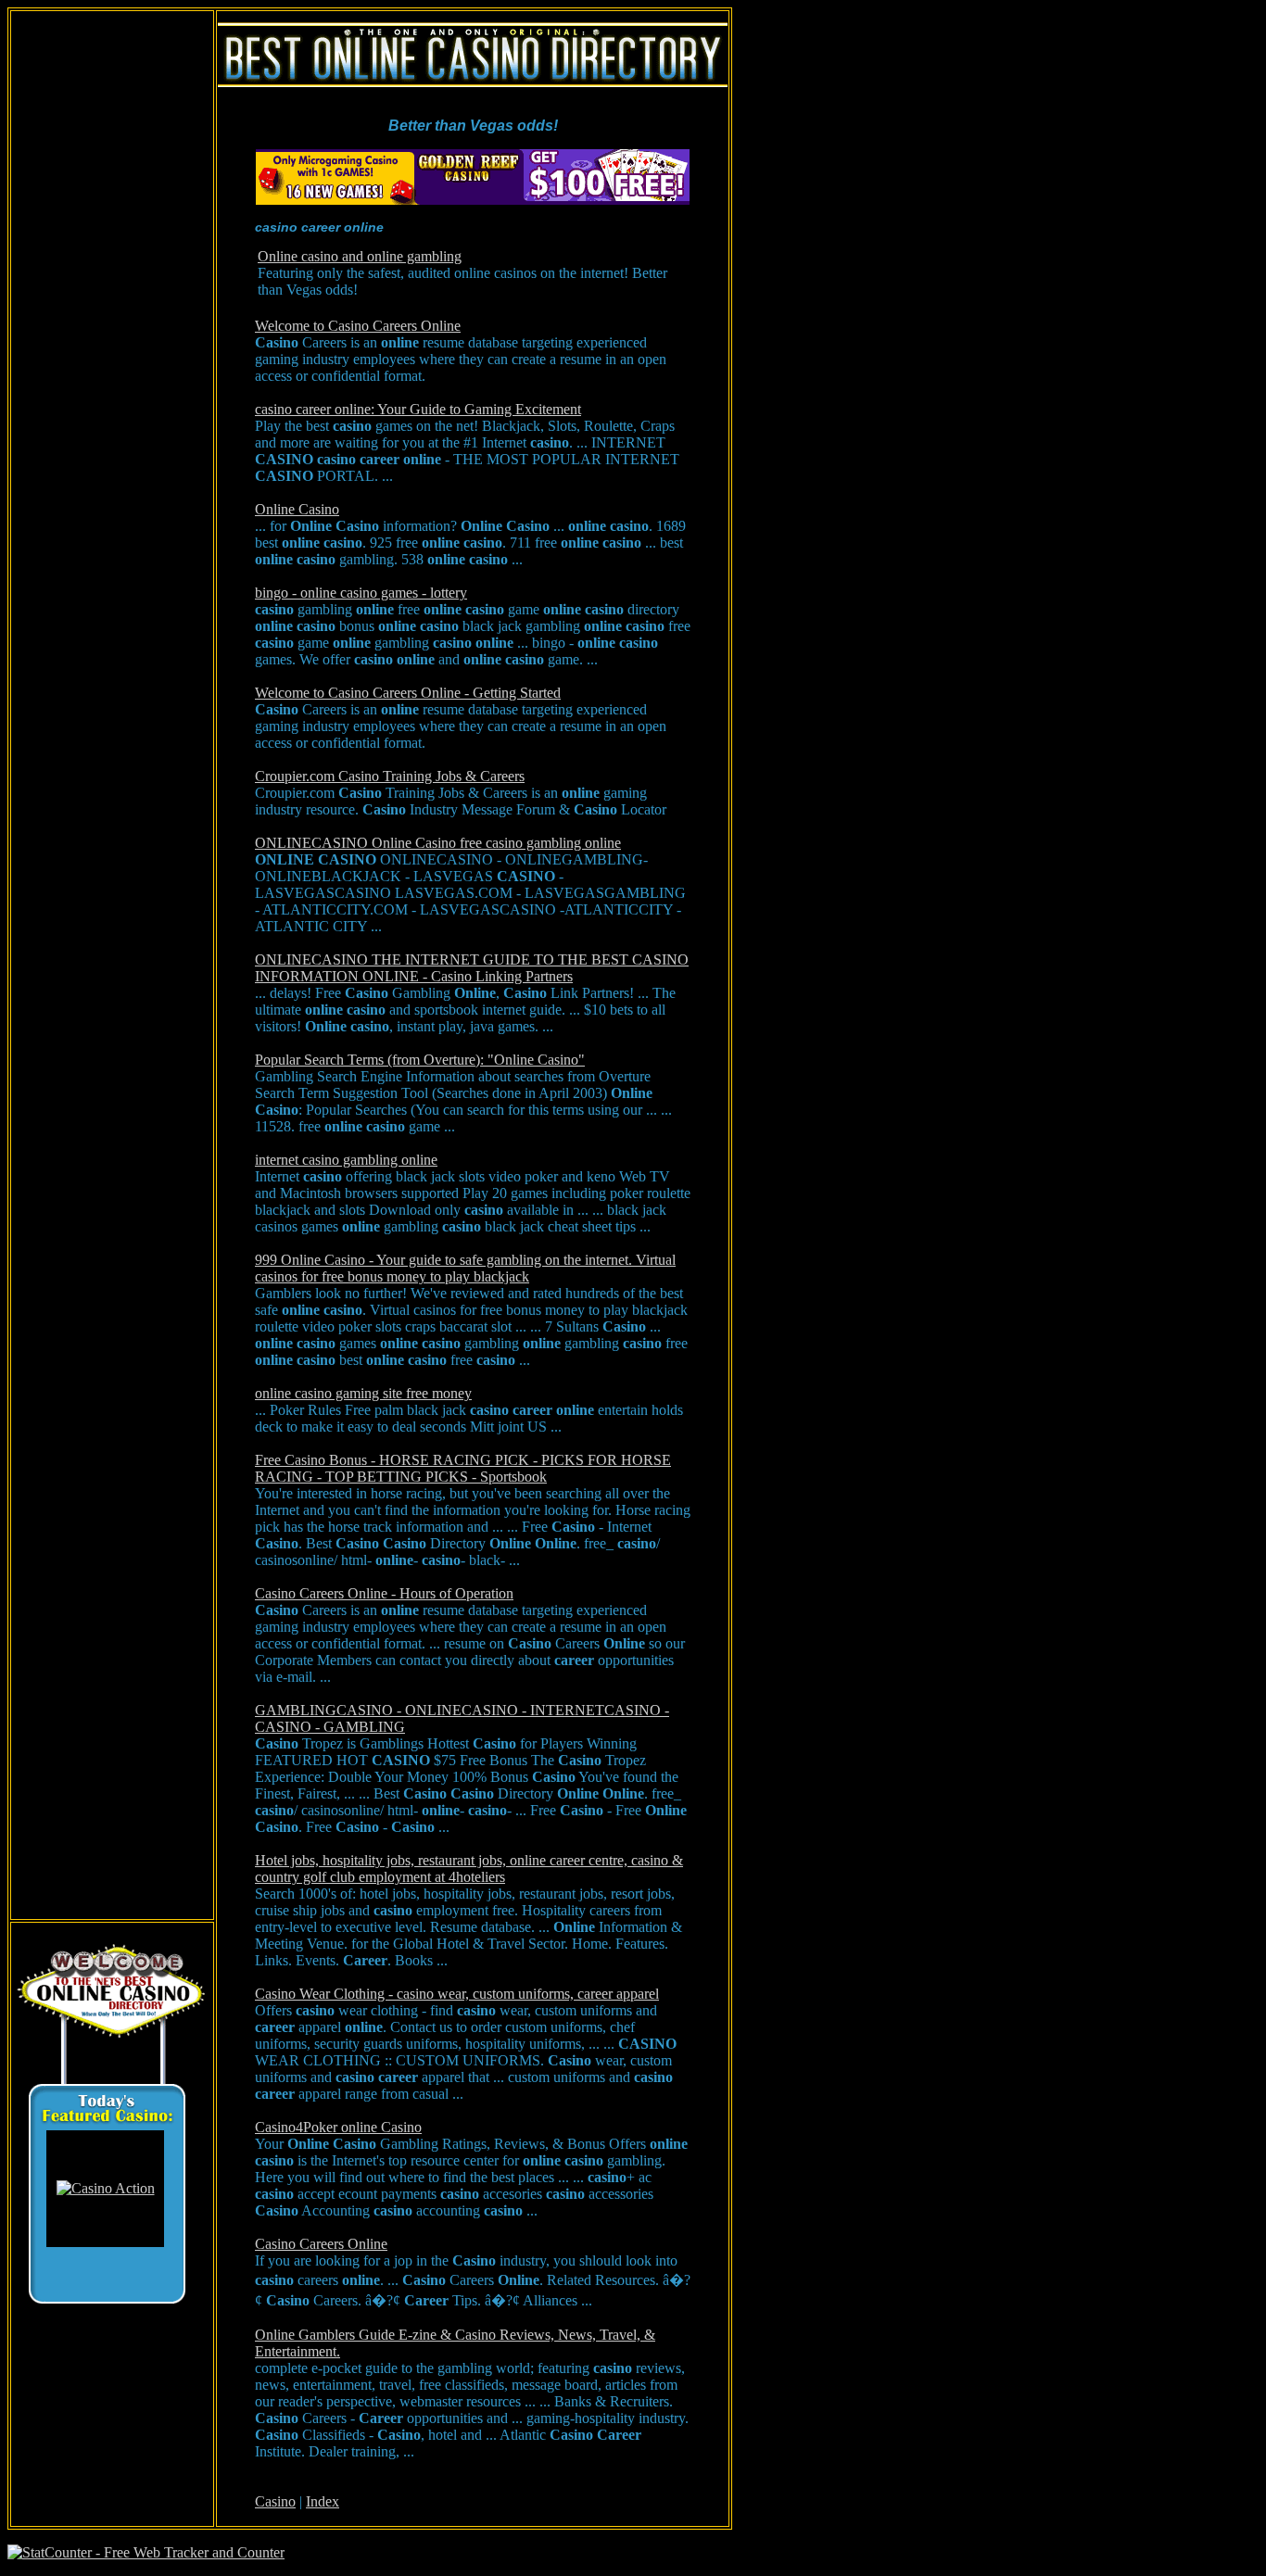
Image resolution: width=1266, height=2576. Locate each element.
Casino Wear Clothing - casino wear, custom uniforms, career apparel (457, 1994)
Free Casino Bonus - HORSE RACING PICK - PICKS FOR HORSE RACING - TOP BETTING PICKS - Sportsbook (463, 1468)
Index (323, 2501)
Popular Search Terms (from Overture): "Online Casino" (420, 1060)
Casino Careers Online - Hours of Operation (384, 1593)
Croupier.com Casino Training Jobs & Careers (390, 776)
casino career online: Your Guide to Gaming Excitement (418, 409)
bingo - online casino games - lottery (361, 593)
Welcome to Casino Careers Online (358, 326)
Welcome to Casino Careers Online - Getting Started (408, 693)
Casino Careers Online (321, 2244)
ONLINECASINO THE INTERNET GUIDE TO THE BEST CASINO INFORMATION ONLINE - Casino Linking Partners (472, 968)
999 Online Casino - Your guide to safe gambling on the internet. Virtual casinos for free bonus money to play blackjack (465, 1268)
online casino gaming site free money (363, 1393)
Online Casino (297, 509)
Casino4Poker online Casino (338, 2127)
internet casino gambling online (346, 1160)
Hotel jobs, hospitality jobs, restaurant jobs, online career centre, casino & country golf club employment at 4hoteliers (469, 1869)
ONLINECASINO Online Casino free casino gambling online (438, 843)
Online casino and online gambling (360, 256)
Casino (275, 2501)
